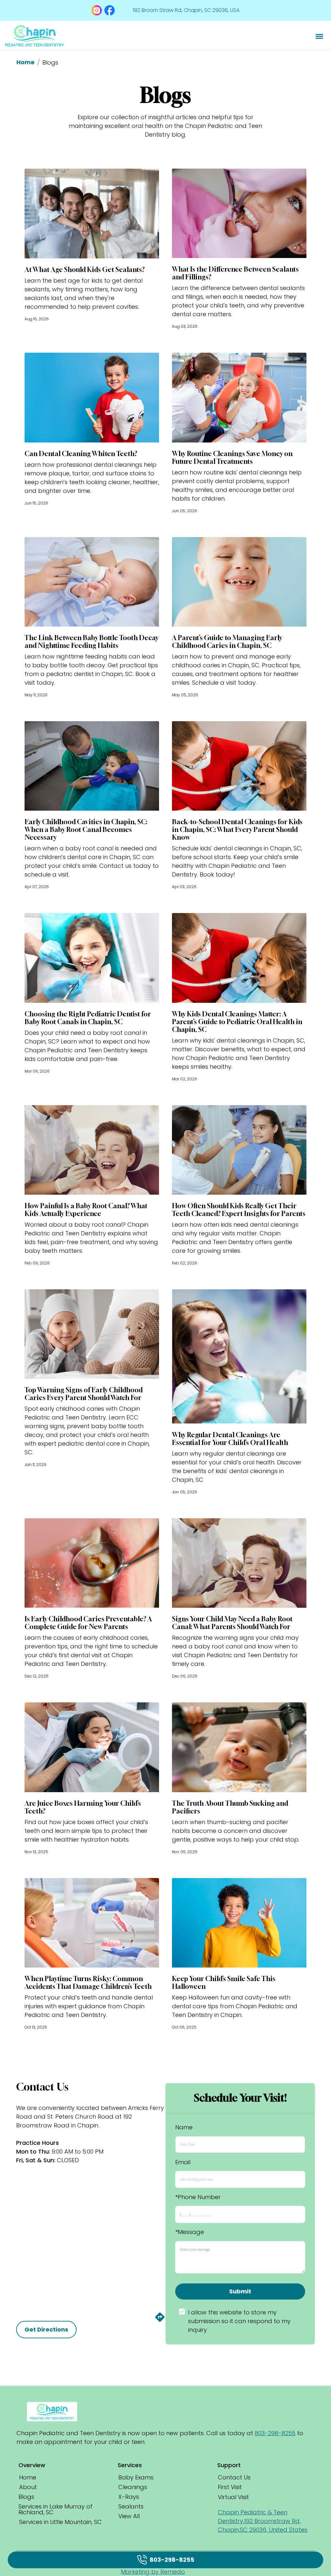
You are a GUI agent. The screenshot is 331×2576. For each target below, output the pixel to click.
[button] (97, 10)
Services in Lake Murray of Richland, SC (55, 2509)
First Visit (230, 2487)
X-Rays (129, 2497)
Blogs (26, 2497)
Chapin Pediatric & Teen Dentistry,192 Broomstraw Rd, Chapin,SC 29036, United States (263, 2521)
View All (129, 2516)
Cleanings (133, 2487)
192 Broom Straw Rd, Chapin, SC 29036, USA (186, 10)
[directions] (160, 2321)
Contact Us (234, 2477)
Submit (240, 2291)
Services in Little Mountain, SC (60, 2522)
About (28, 2487)
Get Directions (46, 2329)
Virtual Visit (233, 2497)
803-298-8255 (275, 2433)
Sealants (131, 2506)
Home (26, 62)
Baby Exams (136, 2477)
